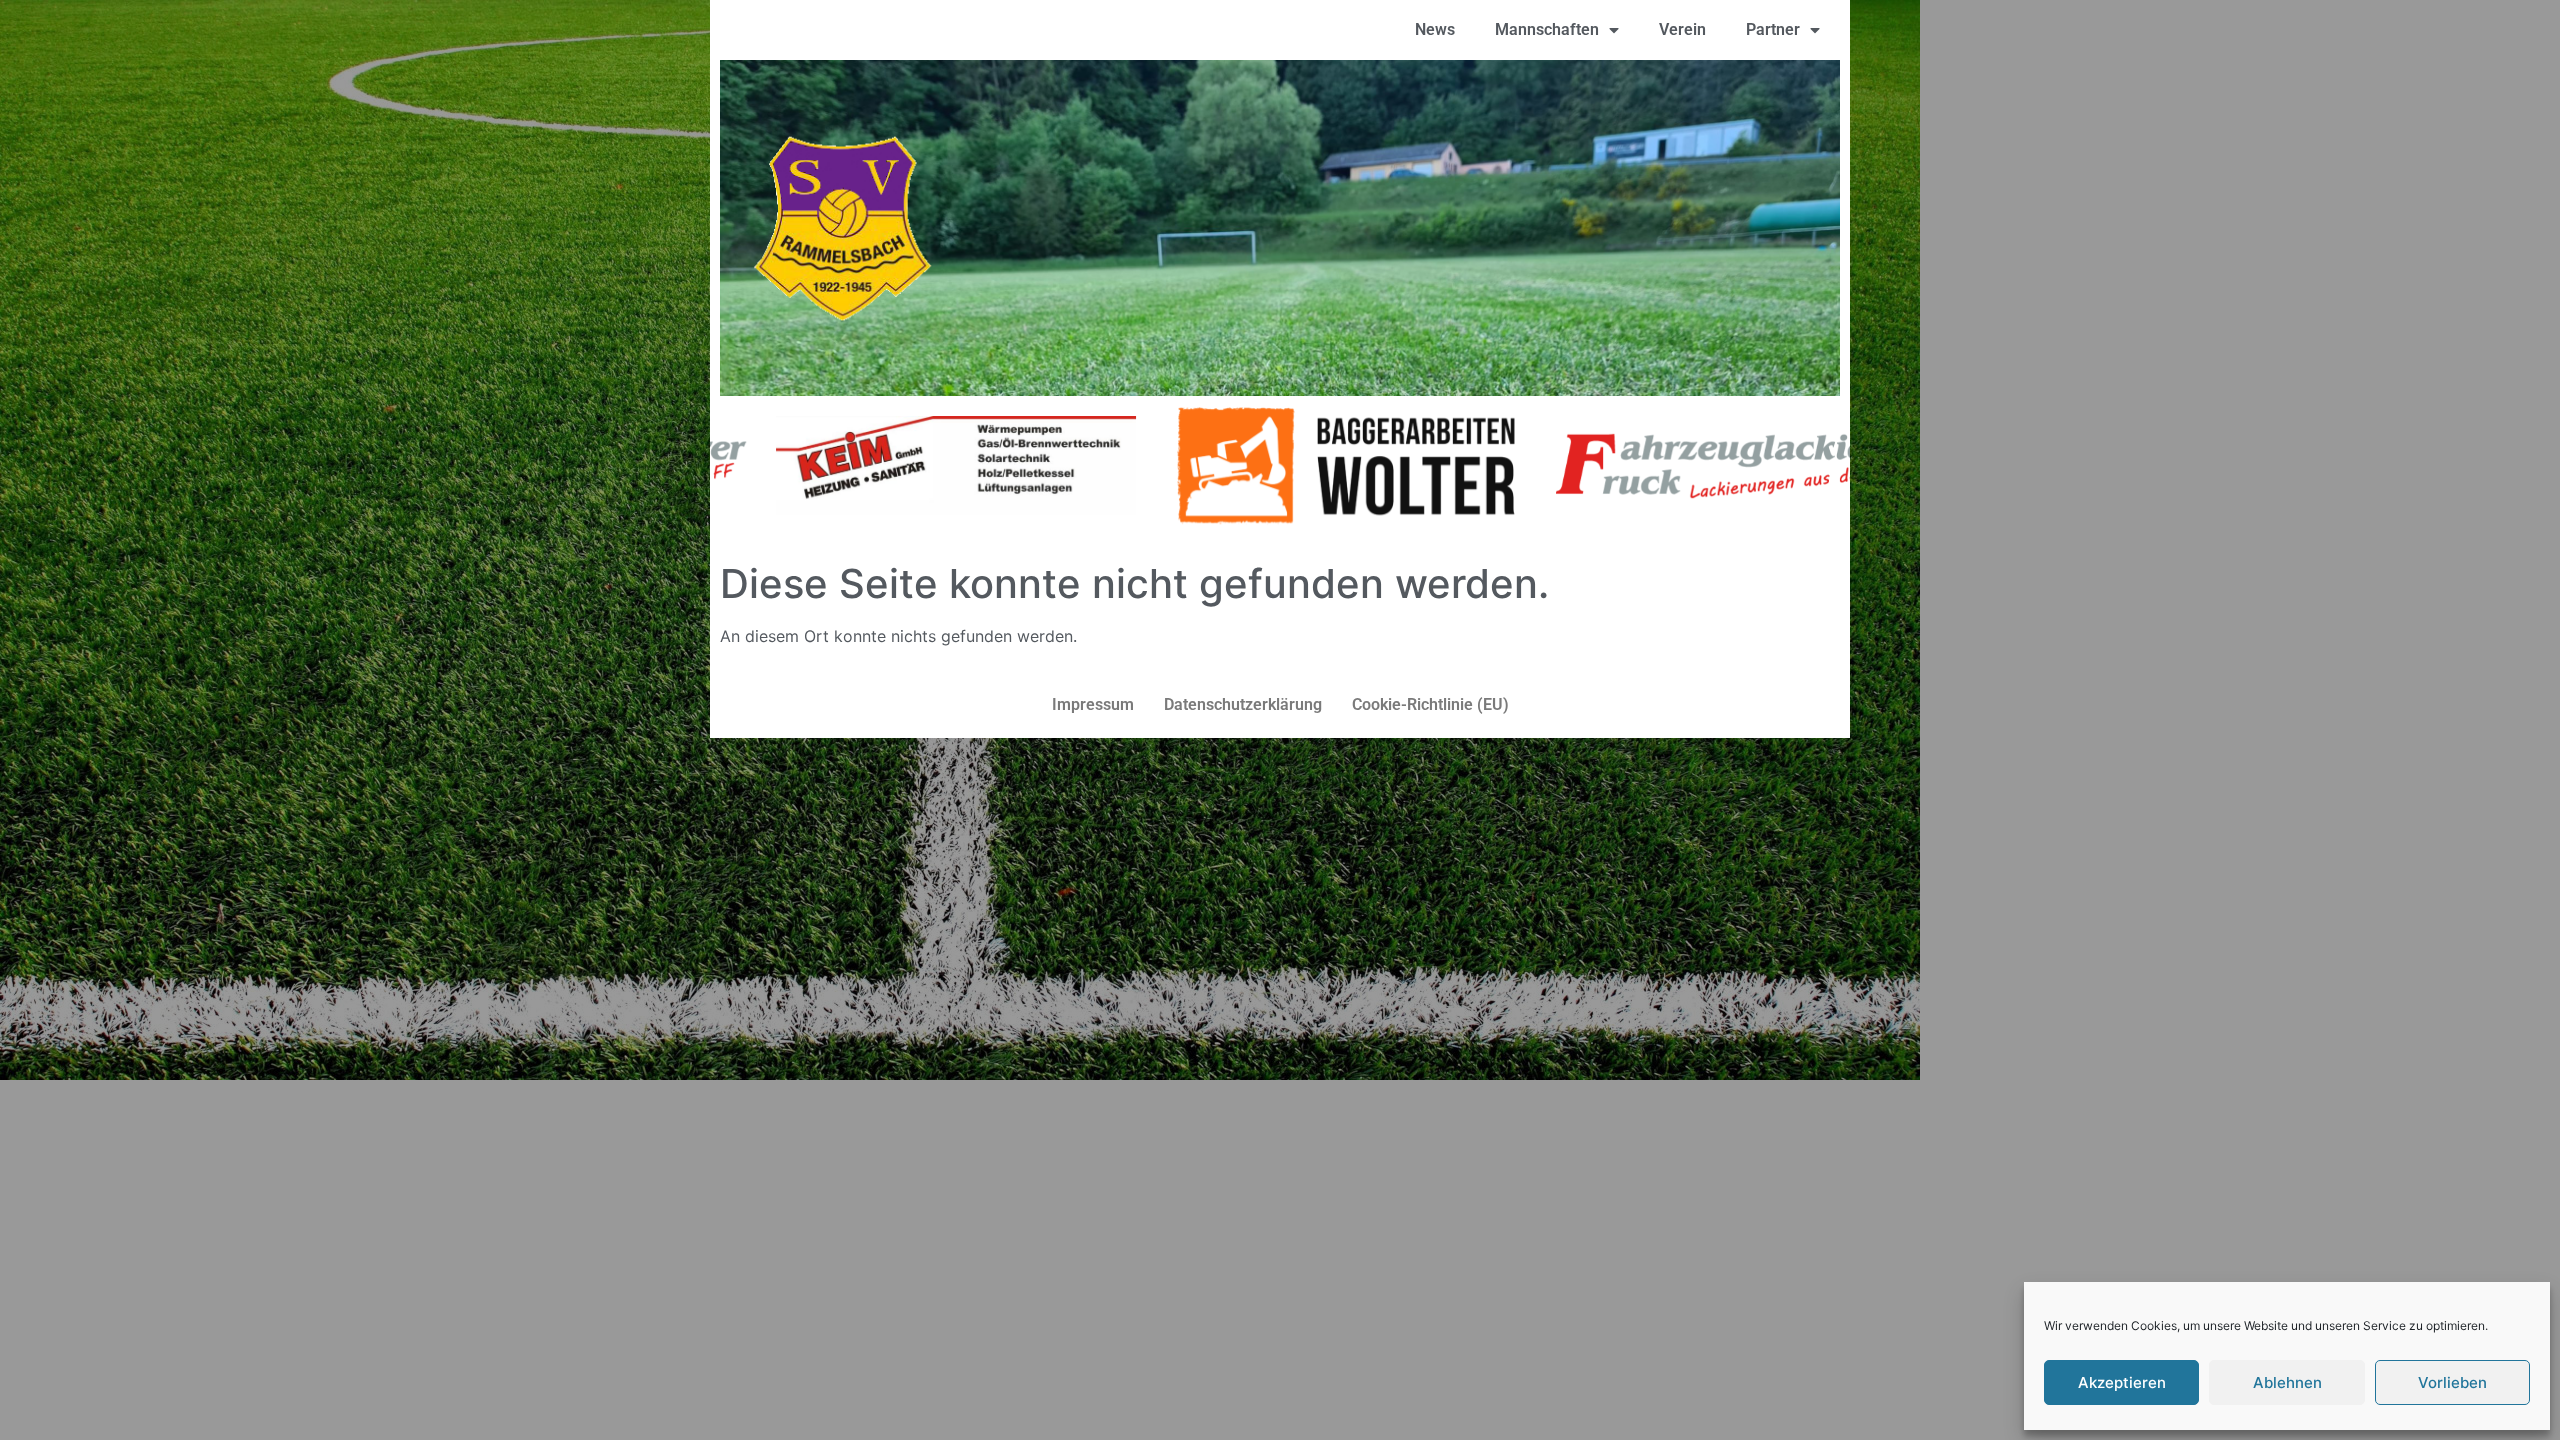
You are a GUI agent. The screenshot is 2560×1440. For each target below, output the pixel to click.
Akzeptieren (2122, 1382)
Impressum (1093, 704)
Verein (1682, 29)
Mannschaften (1547, 29)
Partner (1773, 29)
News (1435, 29)
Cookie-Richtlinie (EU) (1430, 704)
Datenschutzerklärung (1243, 704)
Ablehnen (2287, 1382)
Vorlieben (2452, 1382)
